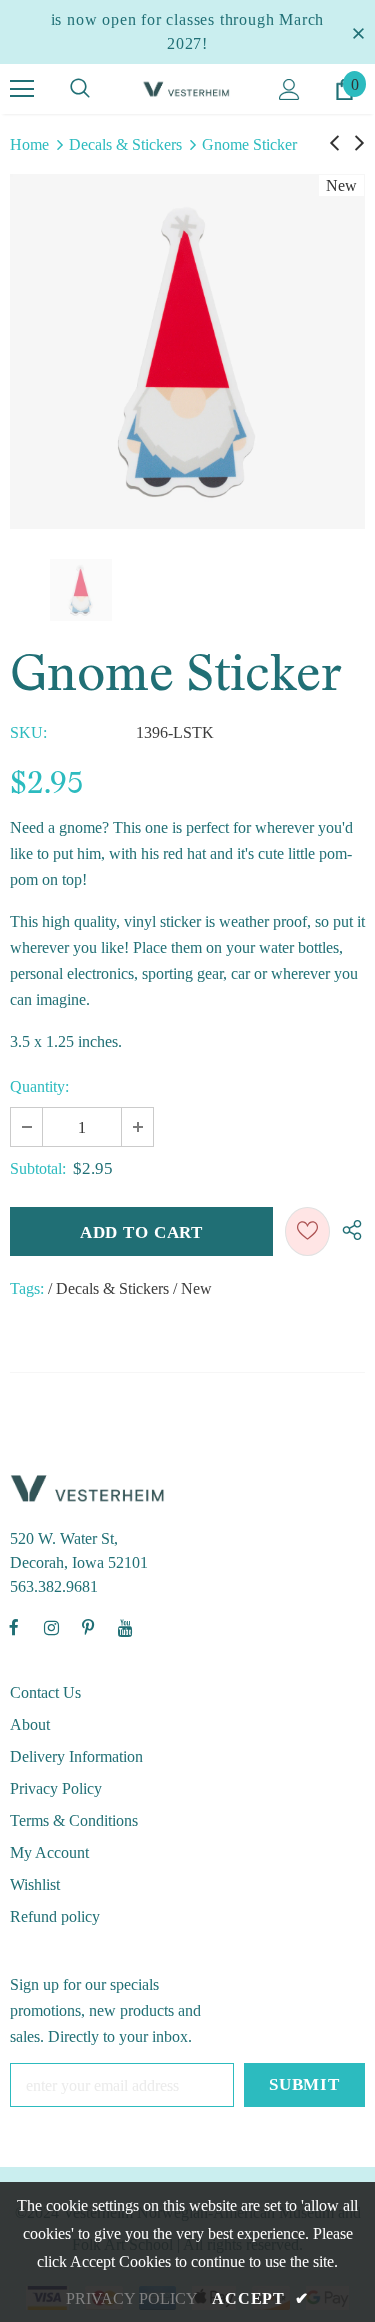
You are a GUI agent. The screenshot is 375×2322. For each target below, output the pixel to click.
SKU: (28, 732)
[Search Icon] (80, 89)
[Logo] (187, 88)
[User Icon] (289, 89)
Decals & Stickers (125, 144)
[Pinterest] (88, 1627)
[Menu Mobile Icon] (22, 89)
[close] (358, 32)
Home (29, 144)
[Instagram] (51, 1627)
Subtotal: (38, 1168)
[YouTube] (125, 1627)
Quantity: (39, 1086)
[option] (187, 351)
